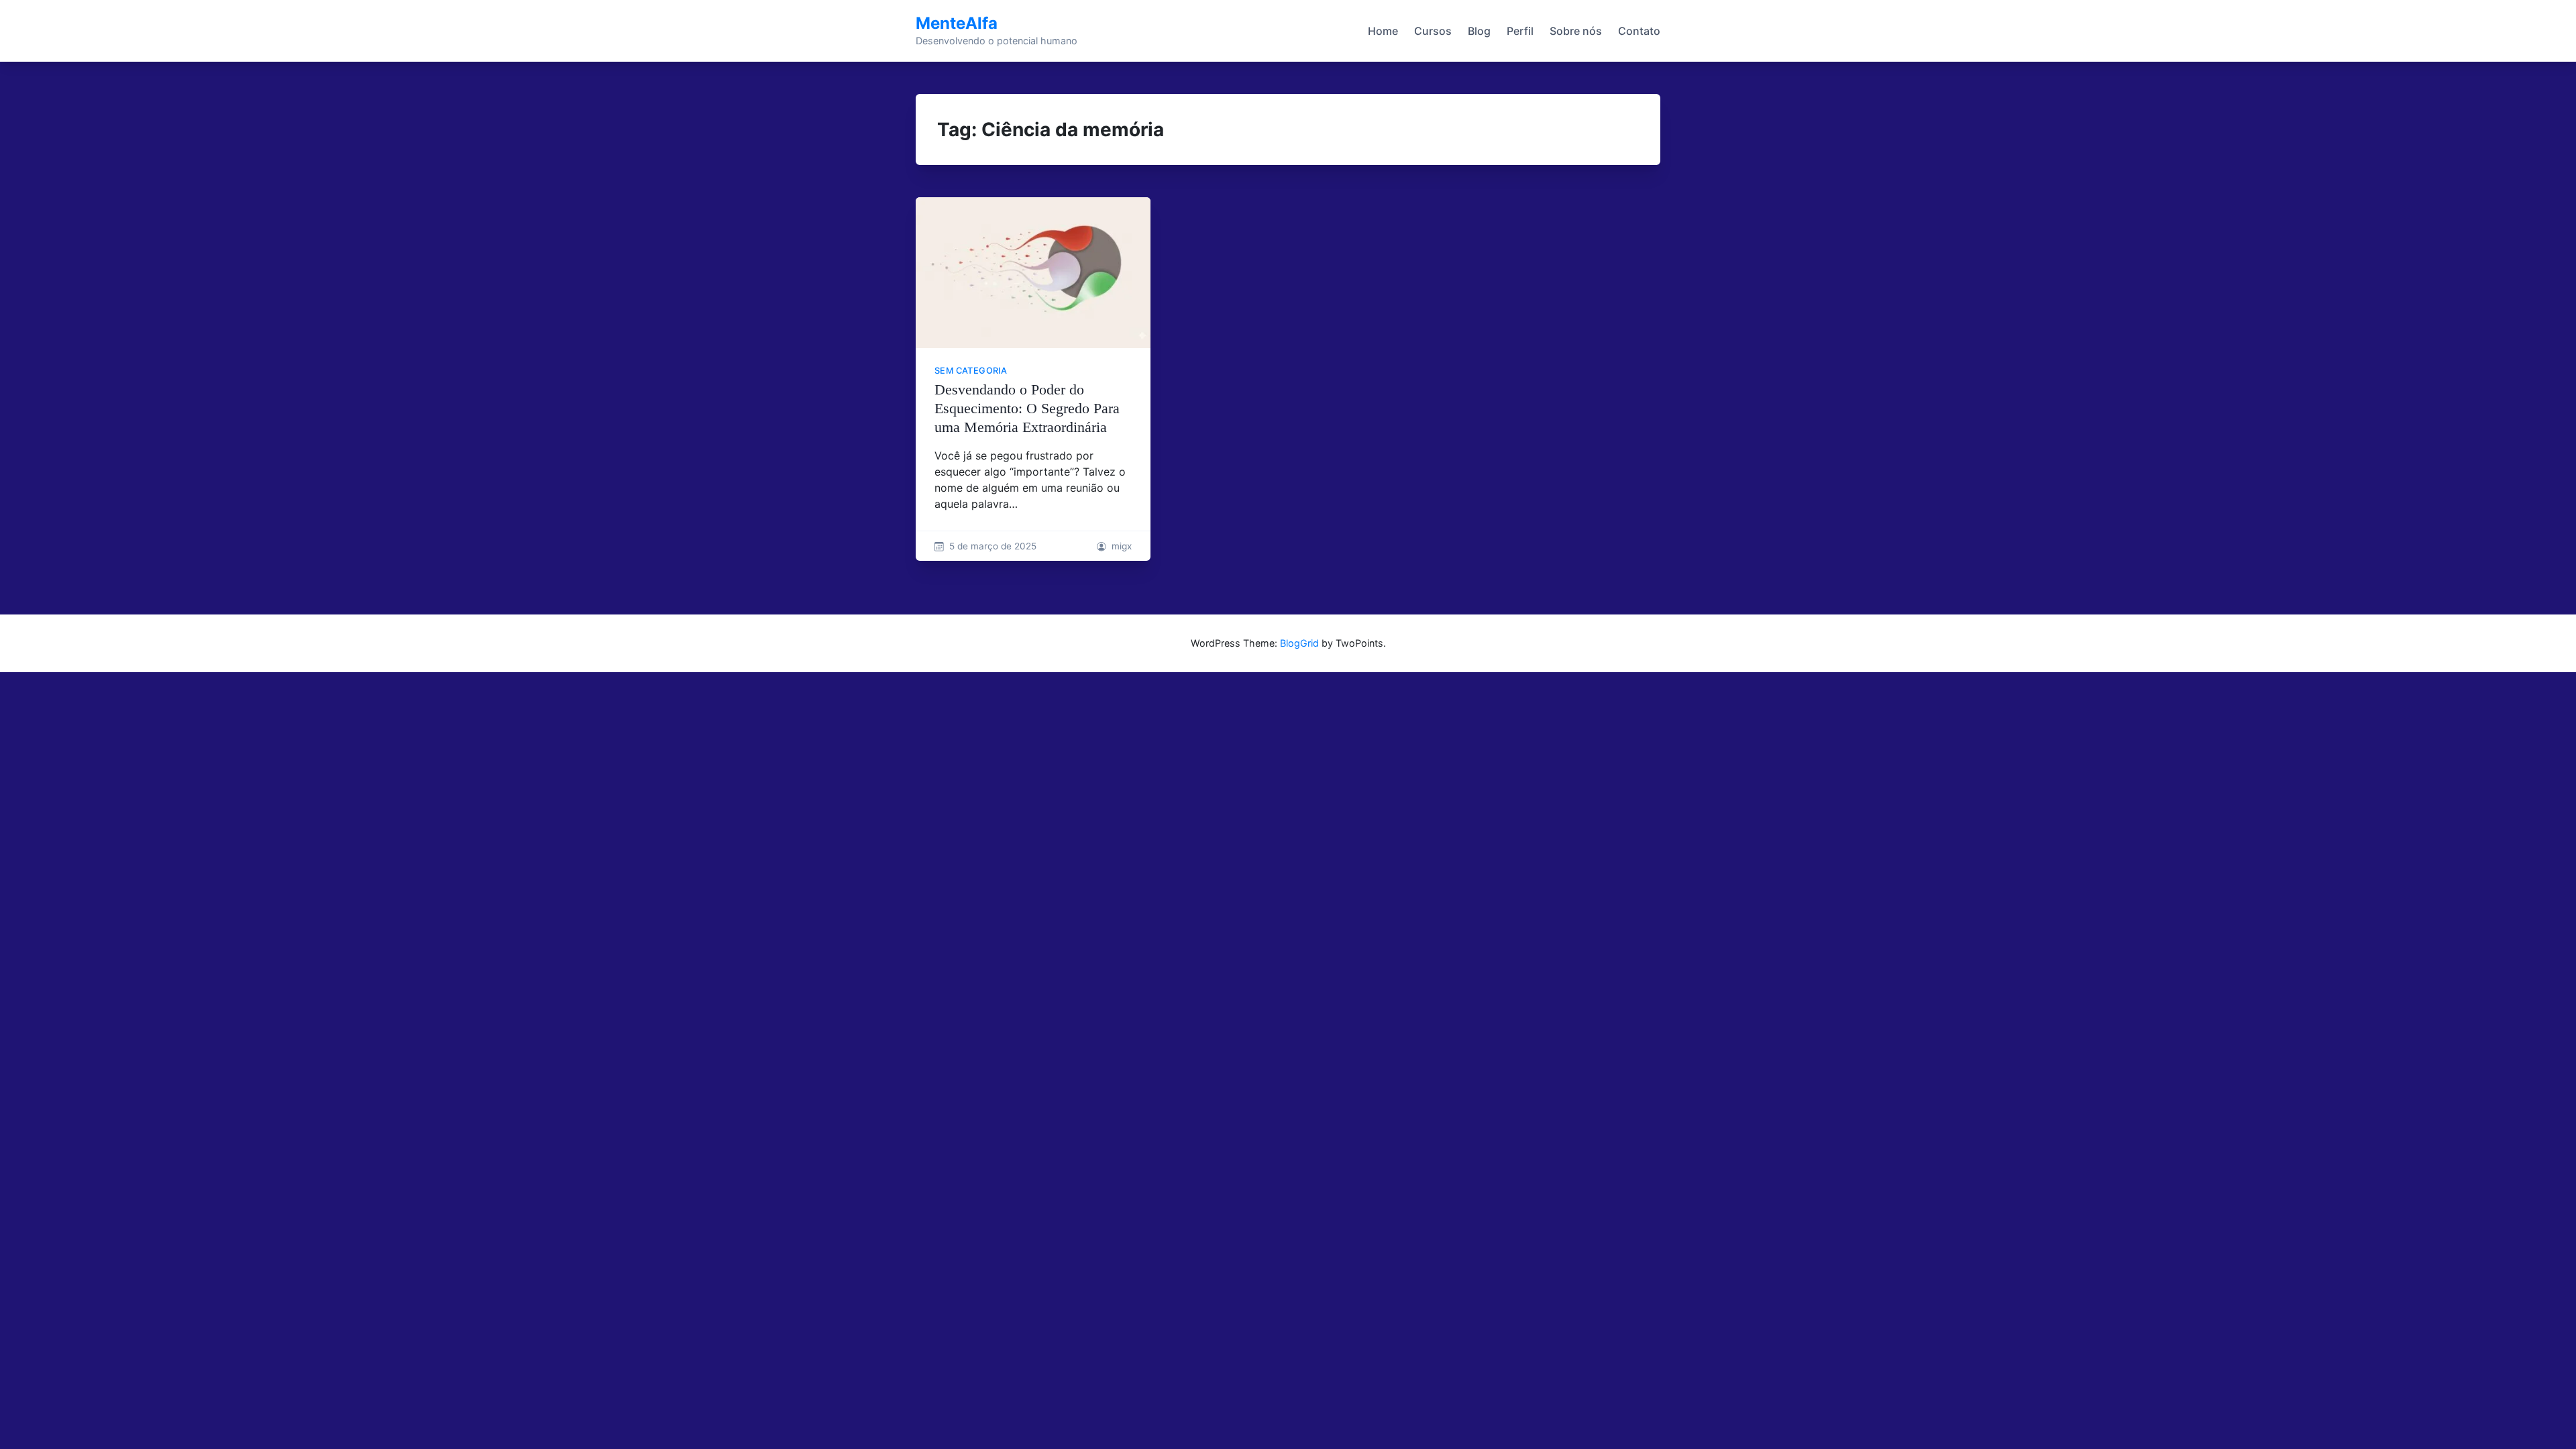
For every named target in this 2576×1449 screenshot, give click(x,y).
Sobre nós (1576, 31)
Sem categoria (971, 371)
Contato (1639, 31)
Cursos (1433, 31)
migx (1122, 546)
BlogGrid (1299, 643)
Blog (1479, 31)
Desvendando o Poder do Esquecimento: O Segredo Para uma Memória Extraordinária (1027, 408)
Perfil (1520, 31)
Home (1383, 31)
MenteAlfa (957, 23)
